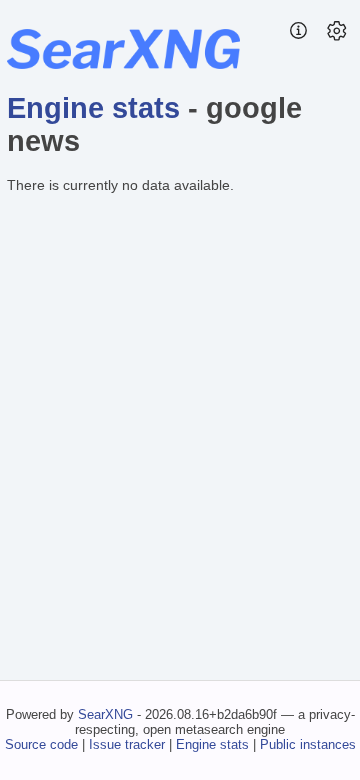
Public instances (308, 744)
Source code (41, 744)
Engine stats (93, 108)
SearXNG (105, 714)
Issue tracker (127, 744)
